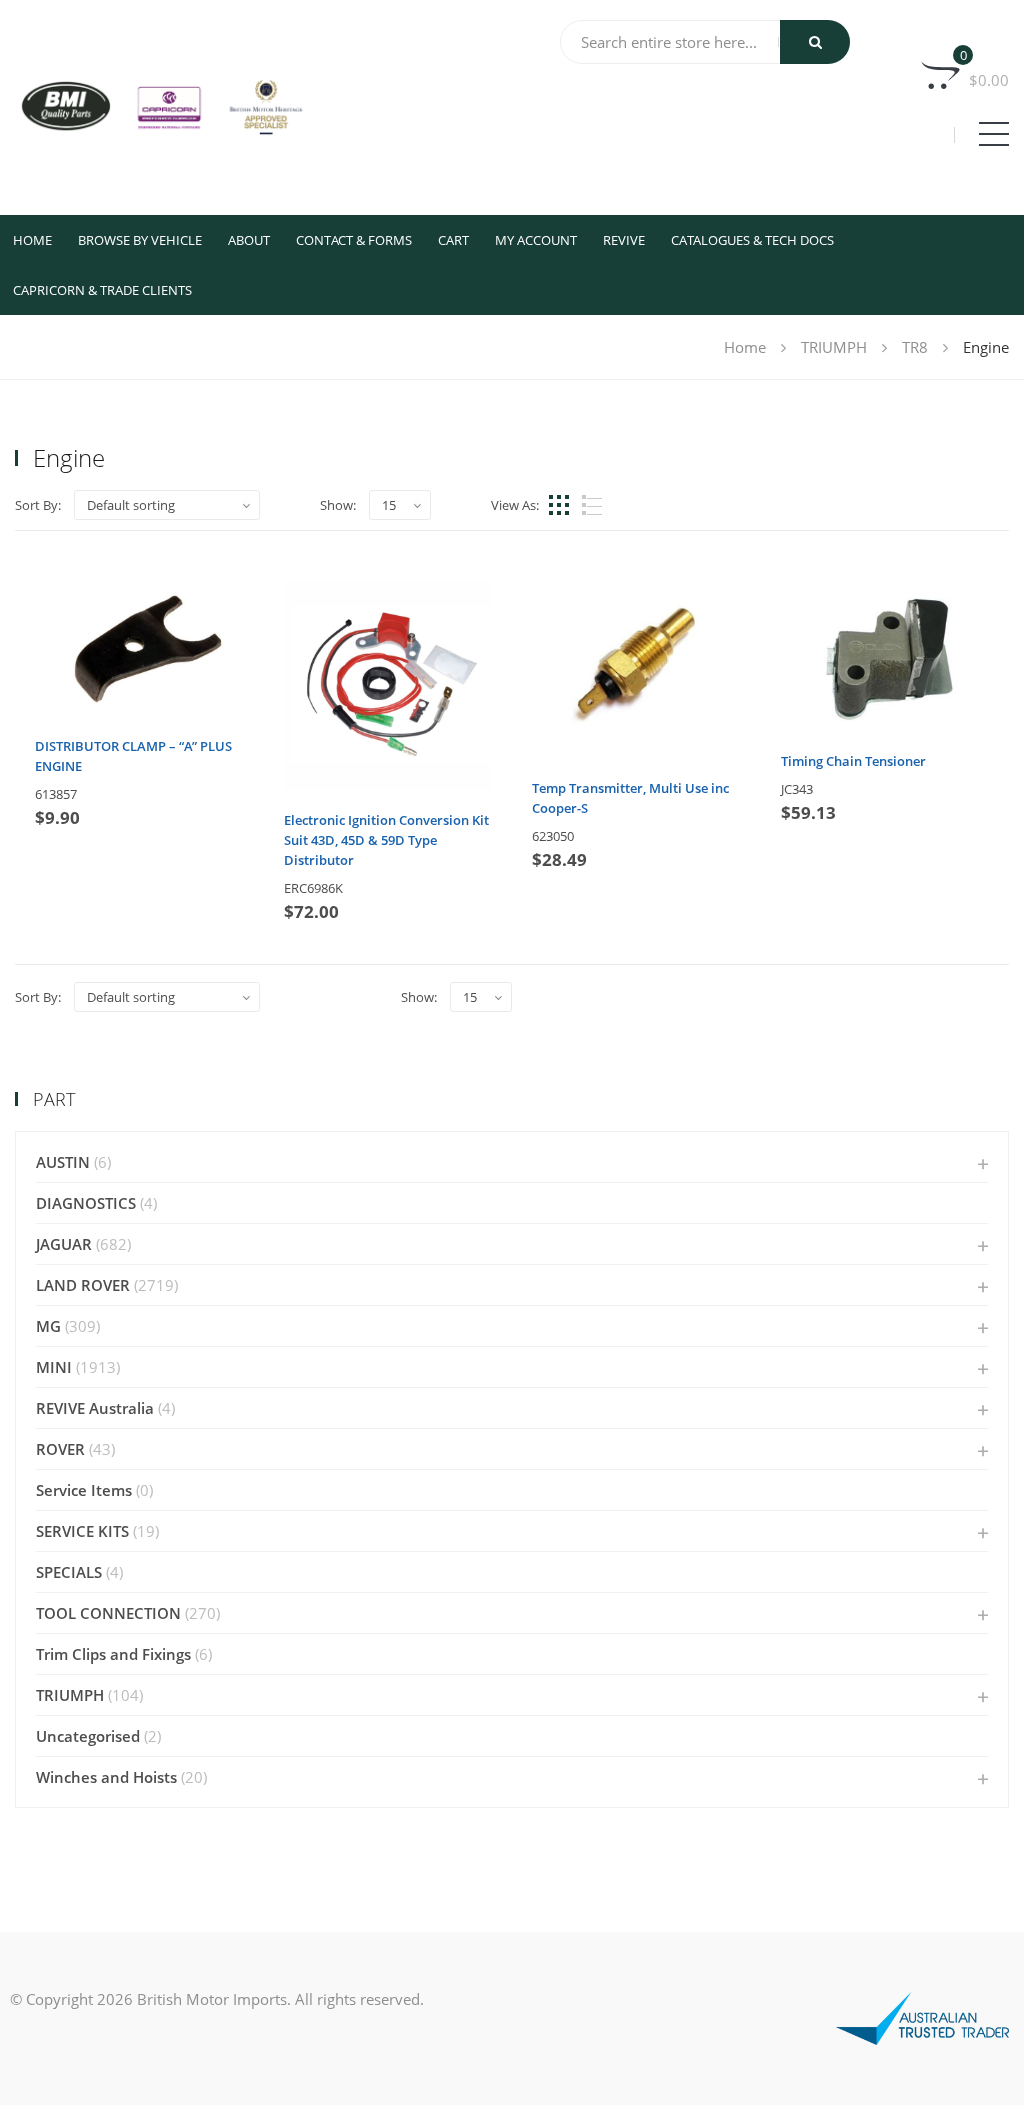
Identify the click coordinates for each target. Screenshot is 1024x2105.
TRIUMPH (834, 347)
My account (536, 240)
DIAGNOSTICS (86, 1203)
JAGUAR (64, 1244)
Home (32, 240)
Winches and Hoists (106, 1777)
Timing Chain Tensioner (853, 761)
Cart (453, 240)
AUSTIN (63, 1162)
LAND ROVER (83, 1285)
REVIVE (624, 240)
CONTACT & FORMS (354, 240)
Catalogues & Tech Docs (752, 240)
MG (48, 1326)
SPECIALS (69, 1572)
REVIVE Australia (95, 1408)
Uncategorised (88, 1736)
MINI (54, 1367)
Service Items (84, 1490)
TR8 (915, 347)
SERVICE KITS (82, 1531)
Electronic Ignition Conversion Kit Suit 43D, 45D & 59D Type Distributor (386, 840)
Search (815, 42)
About (249, 240)
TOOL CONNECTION (108, 1613)
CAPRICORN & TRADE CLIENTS (102, 290)
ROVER (60, 1449)
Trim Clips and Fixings (113, 1654)
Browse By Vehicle (140, 240)
